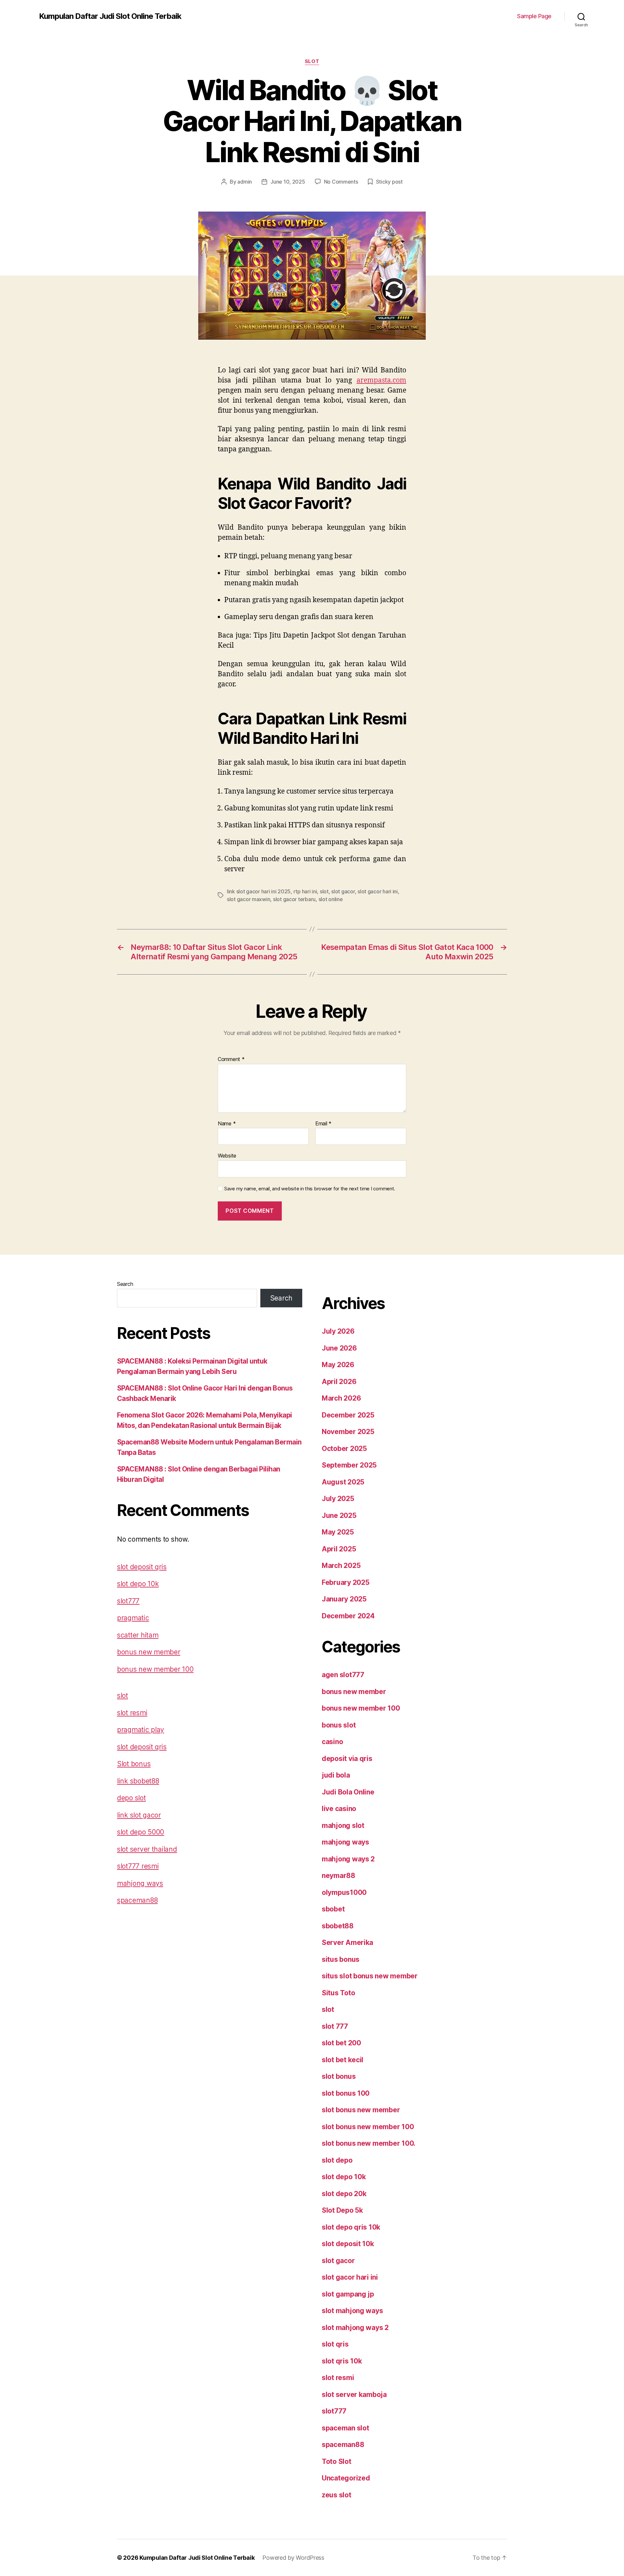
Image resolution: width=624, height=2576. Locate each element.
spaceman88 (137, 1900)
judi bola (336, 1775)
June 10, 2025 (288, 182)
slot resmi (132, 1713)
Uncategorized (346, 2478)
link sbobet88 (138, 1781)
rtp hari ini (305, 891)
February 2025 (346, 1582)
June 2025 (339, 1515)
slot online (331, 899)
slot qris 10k (342, 2361)
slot (312, 61)
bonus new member (149, 1652)
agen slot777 (343, 1675)
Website (227, 1156)
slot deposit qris (142, 1567)
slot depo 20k (344, 2194)
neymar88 (338, 1876)
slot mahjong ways (352, 2311)
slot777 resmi (138, 1866)
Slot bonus (134, 1764)
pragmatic (133, 1618)
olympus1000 (344, 1892)
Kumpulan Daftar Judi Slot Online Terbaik (110, 16)
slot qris (335, 2344)
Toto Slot (337, 2461)
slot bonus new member (361, 2110)
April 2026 (339, 1382)
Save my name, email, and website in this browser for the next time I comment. (310, 1189)
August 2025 (343, 1482)
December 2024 (348, 1616)
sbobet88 (338, 1926)
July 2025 (338, 1499)
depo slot (131, 1798)
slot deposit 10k (348, 2244)
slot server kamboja (354, 2395)
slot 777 (335, 2026)
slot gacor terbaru (294, 899)
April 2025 (339, 1549)
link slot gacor (139, 1815)
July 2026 (338, 1331)
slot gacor (343, 891)
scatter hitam (138, 1635)
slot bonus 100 (346, 2093)
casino (332, 1742)
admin (245, 182)
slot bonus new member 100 (368, 2127)
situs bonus (341, 1959)
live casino (339, 1809)
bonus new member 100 (155, 1669)
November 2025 (348, 1432)
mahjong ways (140, 1883)
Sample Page (534, 16)
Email (323, 1124)
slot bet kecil (343, 2060)
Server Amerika (347, 1942)
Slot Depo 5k (342, 2210)
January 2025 (344, 1599)
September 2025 (349, 1465)
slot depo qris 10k (351, 2227)
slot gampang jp (348, 2294)
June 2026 (339, 1348)
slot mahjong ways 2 (355, 2328)
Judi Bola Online (348, 1792)
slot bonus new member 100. (369, 2143)
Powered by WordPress (293, 2558)
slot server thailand (147, 1849)
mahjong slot (343, 1825)
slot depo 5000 (141, 1832)
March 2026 (341, 1398)
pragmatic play (141, 1730)
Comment (231, 1059)
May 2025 (338, 1532)
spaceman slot (345, 2428)
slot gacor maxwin (248, 899)
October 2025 (344, 1449)
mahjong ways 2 (348, 1859)
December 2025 (348, 1415)
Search (125, 1284)
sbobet (333, 1909)
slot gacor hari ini (378, 891)
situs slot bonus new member (370, 1976)
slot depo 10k (138, 1584)
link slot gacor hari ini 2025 (259, 891)
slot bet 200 (341, 2043)
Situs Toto (338, 1993)
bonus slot (339, 1725)
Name (227, 1124)
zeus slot (337, 2495)
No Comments (341, 182)
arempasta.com (381, 380)
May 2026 (338, 1365)
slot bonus (339, 2076)
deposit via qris (347, 1759)
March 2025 (341, 1566)
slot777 (128, 1601)
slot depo (337, 2160)
